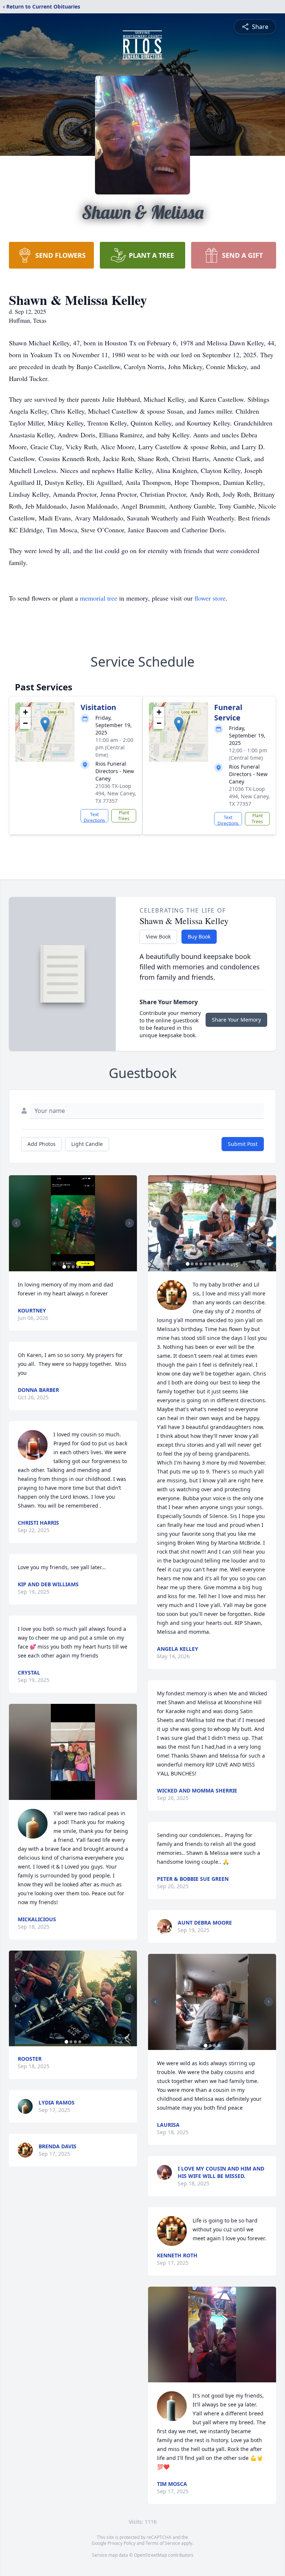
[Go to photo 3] (73, 1267)
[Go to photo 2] (69, 1267)
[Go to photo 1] (64, 1267)
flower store (210, 598)
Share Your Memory (236, 1020)
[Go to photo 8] (219, 1264)
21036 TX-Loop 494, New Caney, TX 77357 (116, 793)
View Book (158, 937)
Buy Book (199, 937)
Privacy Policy (122, 2543)
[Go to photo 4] (78, 1267)
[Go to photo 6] (210, 1264)
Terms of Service (163, 2543)
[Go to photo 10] (227, 1264)
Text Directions (94, 817)
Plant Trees (124, 816)
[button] (45, 724)
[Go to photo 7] (214, 1264)
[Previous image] (16, 1223)
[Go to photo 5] (82, 1267)
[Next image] (130, 1223)
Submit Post (243, 1144)
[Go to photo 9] (223, 1264)
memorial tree (99, 598)
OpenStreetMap (150, 2555)
